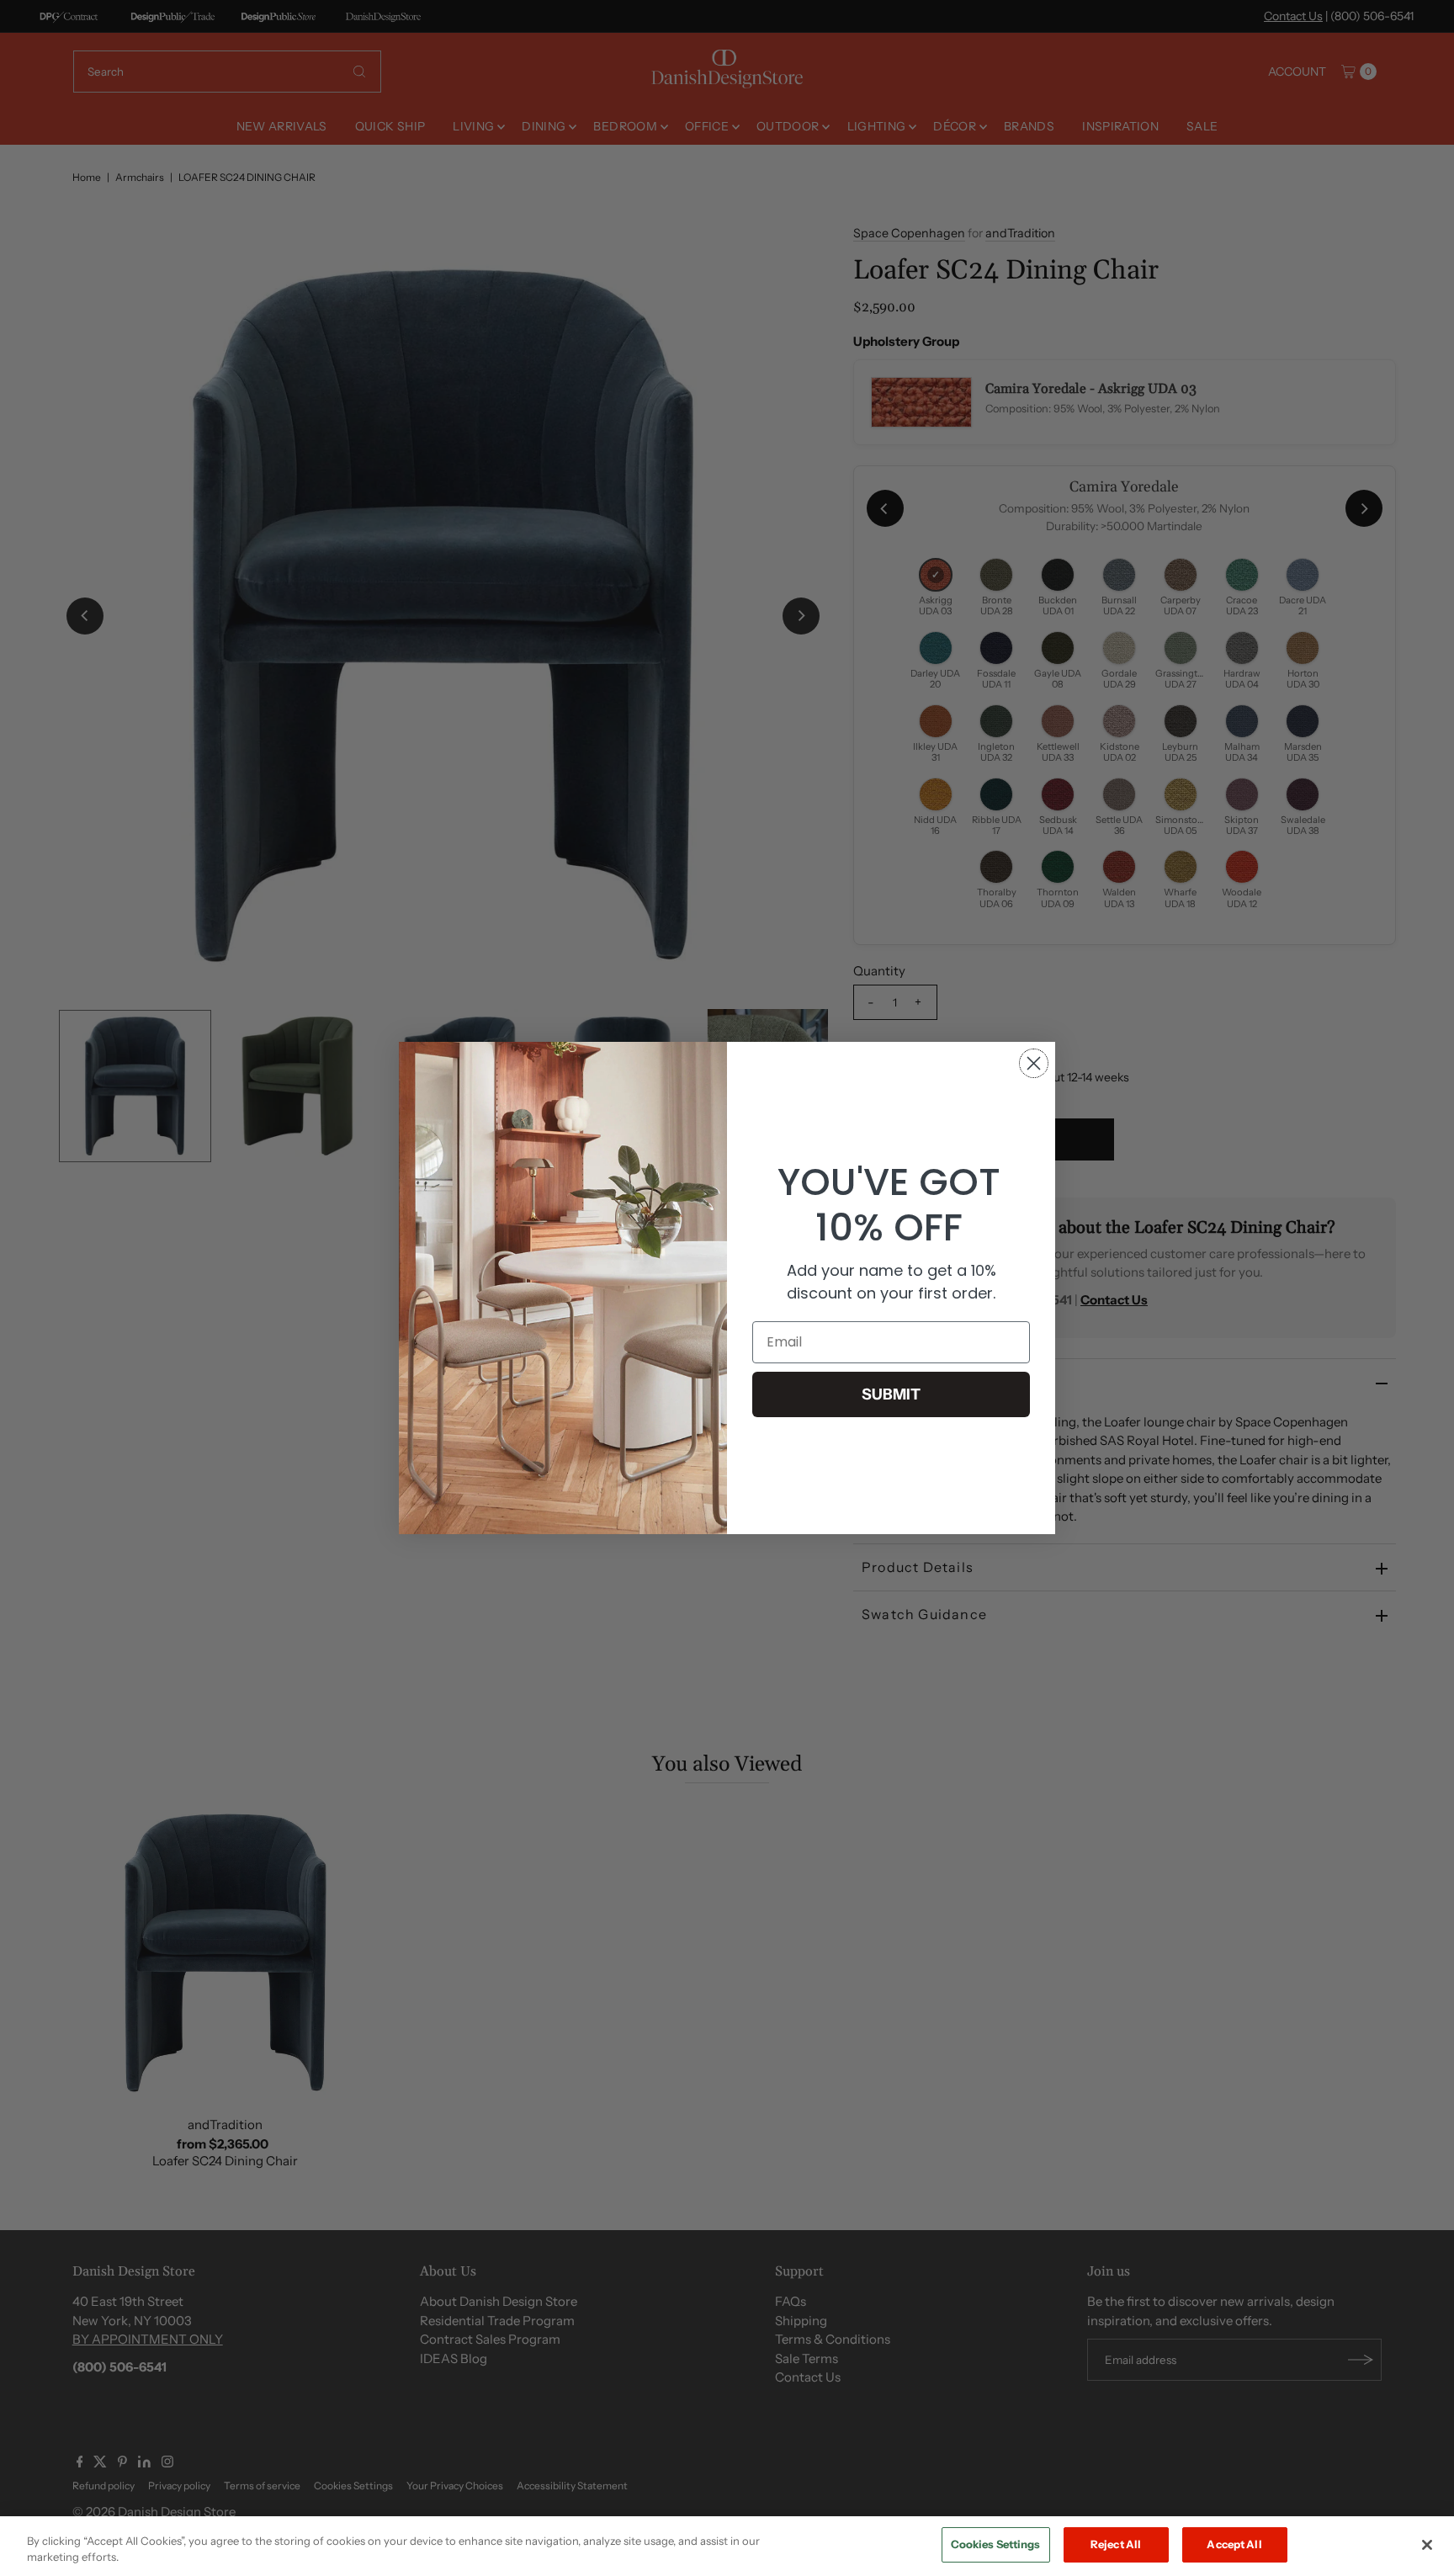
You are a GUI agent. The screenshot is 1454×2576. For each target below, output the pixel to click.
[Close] (1427, 2545)
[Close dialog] (1034, 1063)
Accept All (1234, 2544)
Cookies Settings (996, 2544)
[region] (727, 2546)
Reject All (1116, 2544)
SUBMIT (891, 1394)
